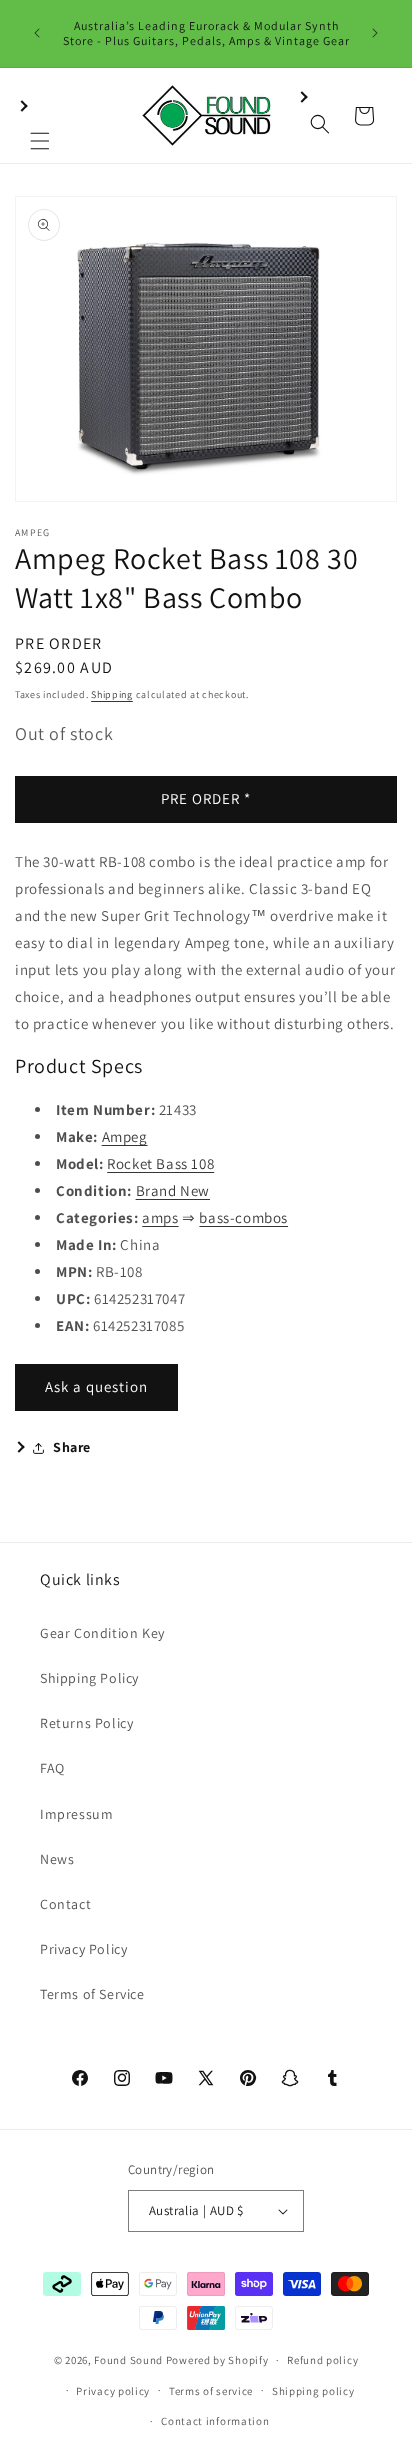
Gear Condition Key (102, 1633)
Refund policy (322, 2360)
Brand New (173, 1190)
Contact (65, 1904)
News (57, 1859)
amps (160, 1217)
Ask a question (96, 1386)
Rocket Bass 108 (160, 1163)
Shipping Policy (89, 1678)
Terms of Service (92, 1994)
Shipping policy (313, 2391)
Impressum (76, 1814)
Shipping (112, 694)
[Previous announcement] (37, 33)
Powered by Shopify (217, 2360)
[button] (40, 116)
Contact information (215, 2421)
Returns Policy (86, 1723)
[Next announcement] (375, 33)
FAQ (52, 1768)
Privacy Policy (83, 1949)
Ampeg (125, 1136)
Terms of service (211, 2391)
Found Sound (128, 2360)
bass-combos (243, 1217)
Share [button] (72, 1447)
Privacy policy (113, 2391)
